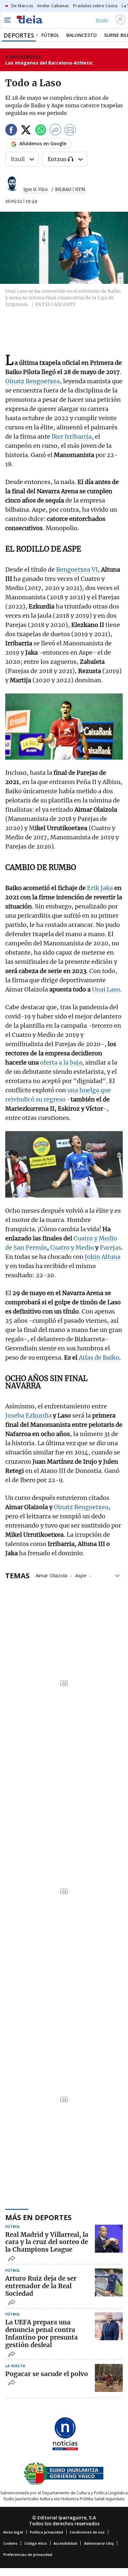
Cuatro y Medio (72, 1247)
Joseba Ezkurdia (28, 1415)
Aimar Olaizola (51, 1575)
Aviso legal (13, 2532)
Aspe (81, 1575)
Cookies (10, 2543)
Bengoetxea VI (77, 569)
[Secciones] (7, 20)
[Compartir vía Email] (70, 131)
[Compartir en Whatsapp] (41, 131)
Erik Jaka (100, 888)
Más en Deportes (38, 2217)
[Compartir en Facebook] (11, 131)
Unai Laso (105, 989)
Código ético (36, 2543)
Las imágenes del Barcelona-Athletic (49, 63)
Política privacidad (46, 2532)
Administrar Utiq (99, 2543)
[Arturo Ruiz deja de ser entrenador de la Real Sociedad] (109, 2282)
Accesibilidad (65, 2543)
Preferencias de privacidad (28, 2554)
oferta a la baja (61, 1062)
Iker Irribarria (72, 436)
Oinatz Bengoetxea (32, 381)
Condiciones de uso (87, 2532)
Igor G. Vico (35, 190)
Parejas (110, 1247)
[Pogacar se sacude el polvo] (109, 2378)
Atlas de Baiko (99, 1357)
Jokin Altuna (103, 1257)
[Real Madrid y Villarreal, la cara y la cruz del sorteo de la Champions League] (109, 2239)
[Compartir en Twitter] (26, 131)
